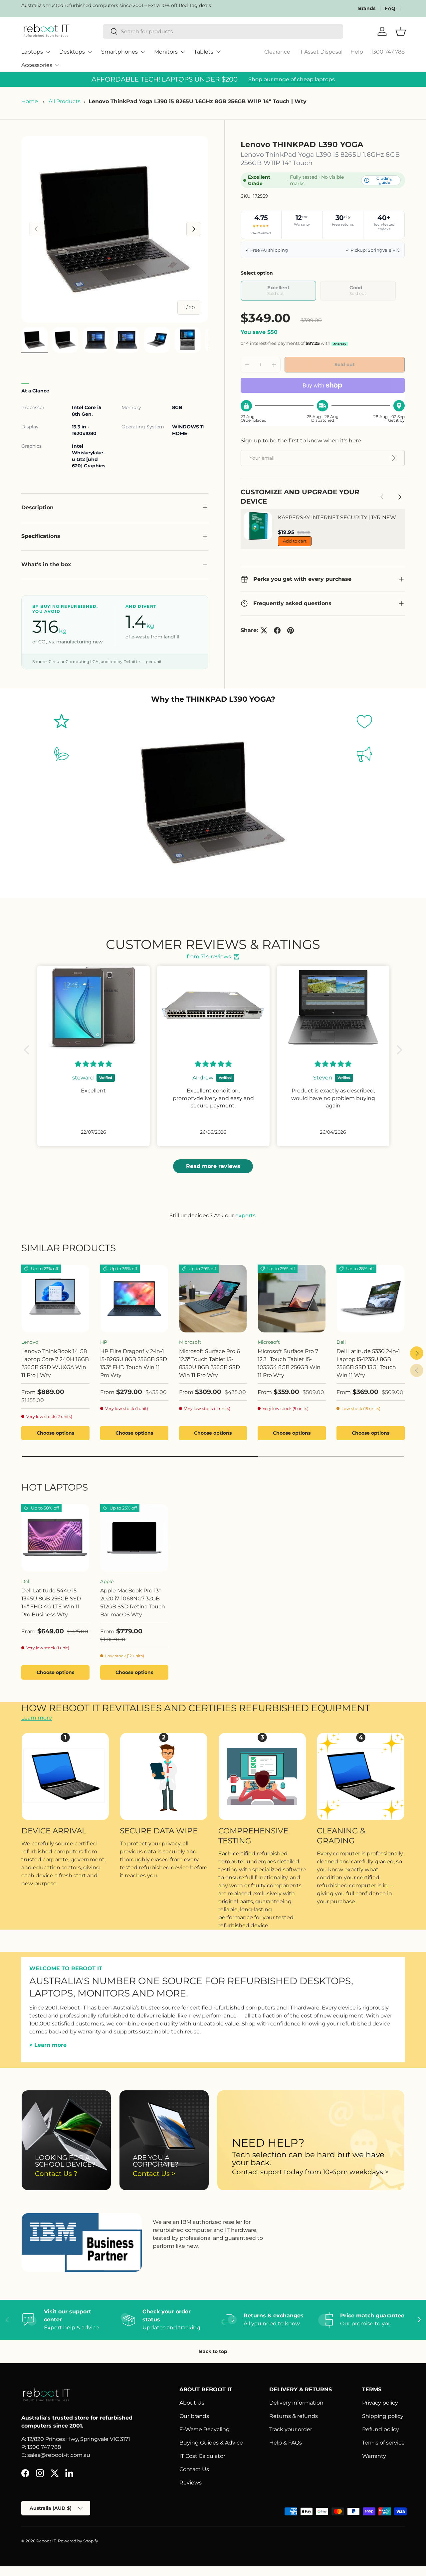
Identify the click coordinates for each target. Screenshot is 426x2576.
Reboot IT (46, 2541)
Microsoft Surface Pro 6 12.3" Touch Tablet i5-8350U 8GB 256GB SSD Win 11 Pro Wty (210, 1363)
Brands (367, 8)
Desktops (72, 52)
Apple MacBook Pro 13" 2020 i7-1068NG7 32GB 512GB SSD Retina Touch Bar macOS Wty (133, 1603)
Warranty (374, 2456)
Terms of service (383, 2443)
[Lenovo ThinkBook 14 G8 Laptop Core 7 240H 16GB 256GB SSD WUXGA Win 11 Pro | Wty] (55, 1299)
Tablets (204, 52)
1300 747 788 (388, 52)
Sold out (345, 364)
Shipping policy (383, 2416)
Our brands (194, 2416)
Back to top (213, 2351)
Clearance (277, 52)
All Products (65, 101)
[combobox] (223, 31)
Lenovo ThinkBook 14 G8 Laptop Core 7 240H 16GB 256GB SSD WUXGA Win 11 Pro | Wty (55, 1363)
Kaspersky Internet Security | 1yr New (337, 517)
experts (245, 1215)
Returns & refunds (294, 2416)
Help (357, 52)
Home (30, 101)
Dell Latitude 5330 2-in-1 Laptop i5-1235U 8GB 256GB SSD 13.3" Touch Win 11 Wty (368, 1363)
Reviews (191, 2483)
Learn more (37, 1718)
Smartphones (119, 52)
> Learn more (48, 2045)
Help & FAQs (286, 2443)
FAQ (390, 8)
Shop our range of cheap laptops (292, 79)
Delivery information (296, 2403)
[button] (28, 1050)
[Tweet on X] (264, 630)
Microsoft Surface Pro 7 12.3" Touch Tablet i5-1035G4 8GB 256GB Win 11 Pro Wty (289, 1363)
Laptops (32, 52)
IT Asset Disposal (320, 52)
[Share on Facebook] (277, 630)
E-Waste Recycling (205, 2429)
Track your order (291, 2429)
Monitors (166, 52)
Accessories (37, 65)
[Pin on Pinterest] (291, 630)
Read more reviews (213, 1166)
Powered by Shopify (78, 2541)
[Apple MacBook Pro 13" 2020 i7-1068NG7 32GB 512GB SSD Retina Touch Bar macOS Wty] (134, 1538)
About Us (192, 2403)
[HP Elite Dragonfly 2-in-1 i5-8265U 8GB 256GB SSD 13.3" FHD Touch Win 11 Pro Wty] (134, 1299)
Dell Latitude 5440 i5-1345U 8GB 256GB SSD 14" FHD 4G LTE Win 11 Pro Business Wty (51, 1603)
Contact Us (194, 2469)
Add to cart (295, 541)
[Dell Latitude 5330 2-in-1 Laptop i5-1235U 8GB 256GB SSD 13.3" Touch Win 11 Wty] (371, 1299)
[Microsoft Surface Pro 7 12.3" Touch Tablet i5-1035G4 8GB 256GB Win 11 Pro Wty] (292, 1299)
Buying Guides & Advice (211, 2443)
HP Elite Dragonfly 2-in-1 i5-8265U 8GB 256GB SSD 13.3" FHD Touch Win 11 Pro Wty (134, 1363)
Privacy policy (380, 2403)
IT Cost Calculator (202, 2456)
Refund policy (381, 2429)
